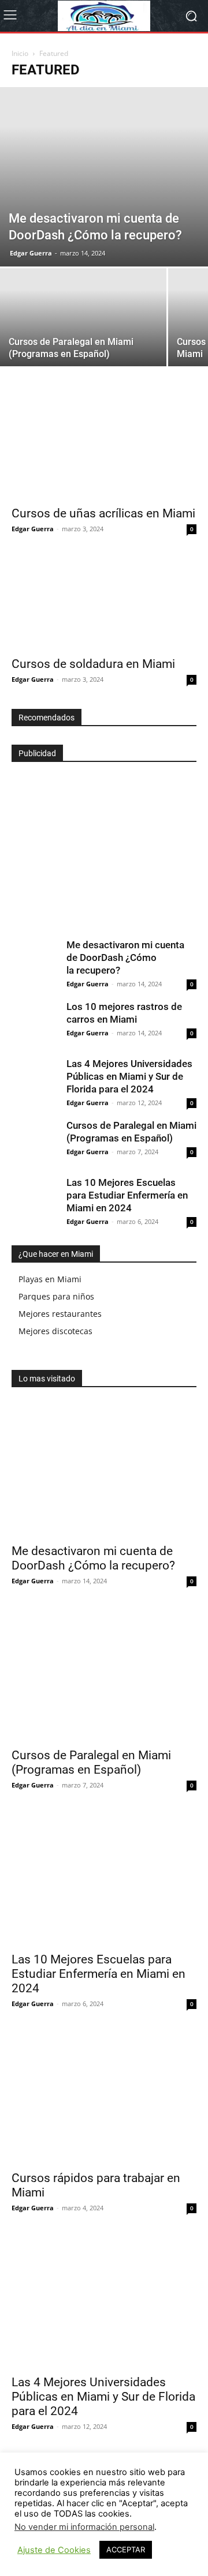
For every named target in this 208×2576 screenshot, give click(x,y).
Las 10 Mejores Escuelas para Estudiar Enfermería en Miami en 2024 (127, 1195)
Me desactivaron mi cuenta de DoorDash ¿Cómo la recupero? (125, 957)
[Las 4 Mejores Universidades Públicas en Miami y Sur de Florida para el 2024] (35, 1080)
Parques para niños (56, 1296)
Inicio (20, 53)
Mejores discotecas (55, 1331)
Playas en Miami (50, 1279)
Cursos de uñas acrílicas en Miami (103, 513)
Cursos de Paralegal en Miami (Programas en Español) (91, 1762)
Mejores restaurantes (60, 1314)
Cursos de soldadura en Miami (93, 664)
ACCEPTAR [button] (126, 2549)
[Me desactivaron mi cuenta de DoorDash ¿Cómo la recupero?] (104, 177)
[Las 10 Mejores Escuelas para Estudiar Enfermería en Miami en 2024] (35, 1199)
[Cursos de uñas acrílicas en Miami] (104, 453)
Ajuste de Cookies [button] (54, 2550)
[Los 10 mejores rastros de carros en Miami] (35, 1023)
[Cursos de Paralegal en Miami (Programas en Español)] (83, 330)
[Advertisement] (98, 842)
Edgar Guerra (31, 253)
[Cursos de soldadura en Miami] (104, 604)
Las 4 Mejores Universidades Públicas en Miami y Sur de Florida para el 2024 (129, 1076)
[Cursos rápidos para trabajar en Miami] (104, 2097)
